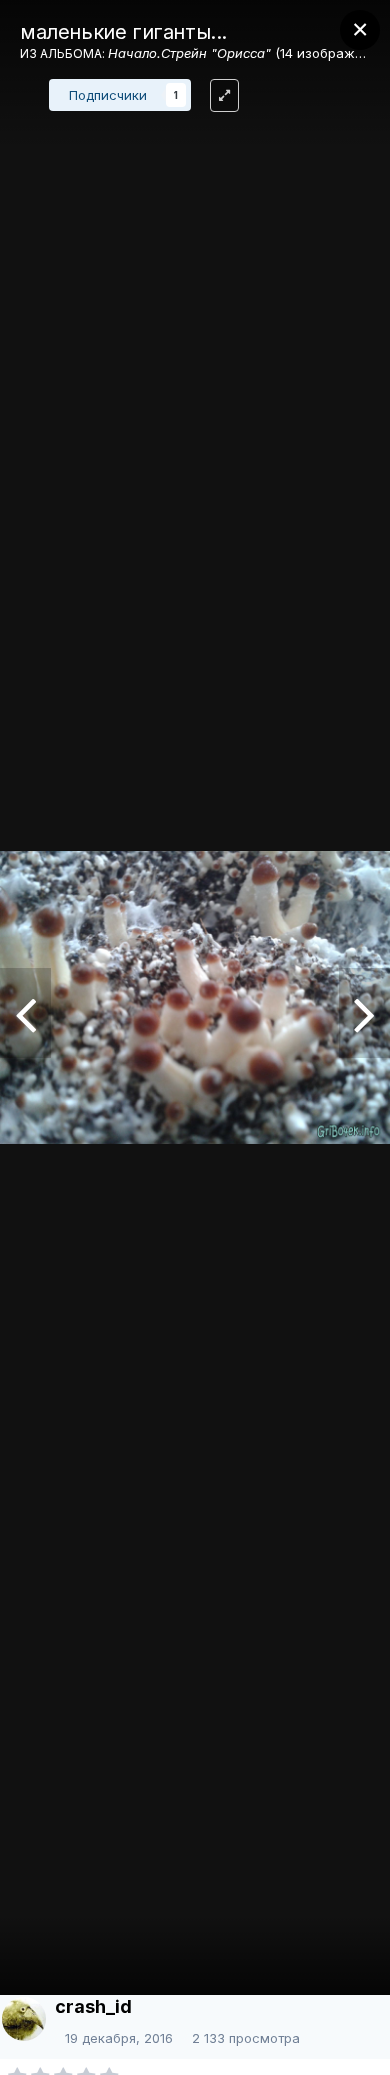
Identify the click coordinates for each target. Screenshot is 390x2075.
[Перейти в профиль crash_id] (24, 2019)
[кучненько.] (25, 1013)
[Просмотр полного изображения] (224, 95)
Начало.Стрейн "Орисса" (189, 53)
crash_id (93, 2006)
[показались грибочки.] (364, 1013)
